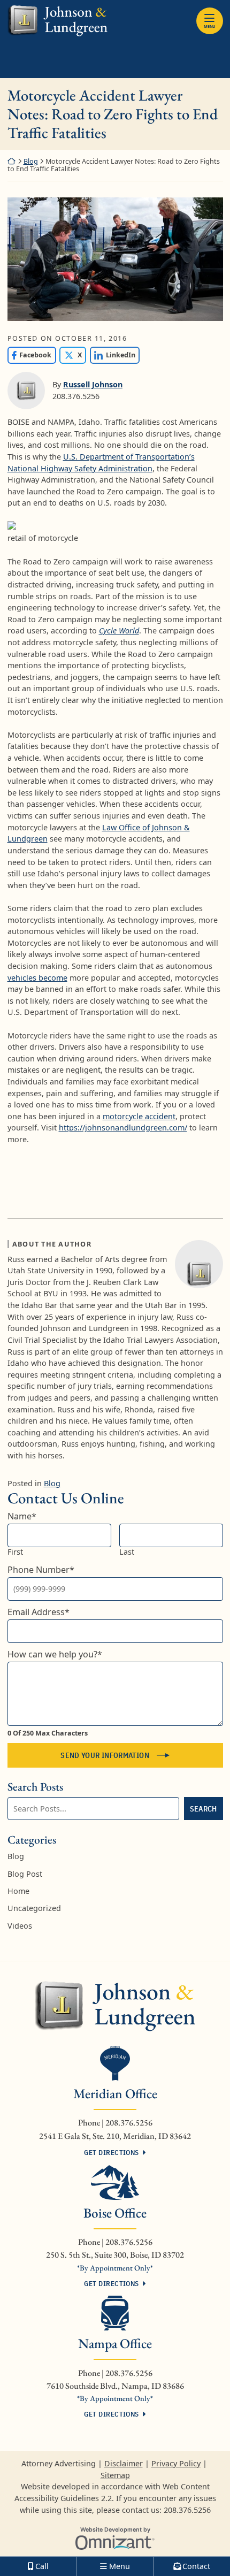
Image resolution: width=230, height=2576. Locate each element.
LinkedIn (113, 355)
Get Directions (111, 2152)
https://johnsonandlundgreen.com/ (123, 1128)
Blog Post (25, 1874)
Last (127, 1552)
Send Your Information (105, 1755)
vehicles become (37, 978)
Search (204, 1809)
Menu (209, 26)
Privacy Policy (176, 2463)
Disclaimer (124, 2463)
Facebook (30, 355)
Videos (20, 1926)
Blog (31, 161)
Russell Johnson (93, 384)
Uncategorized (34, 1908)
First (15, 1552)
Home (18, 1891)
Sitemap (115, 2475)
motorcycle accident (139, 1116)
